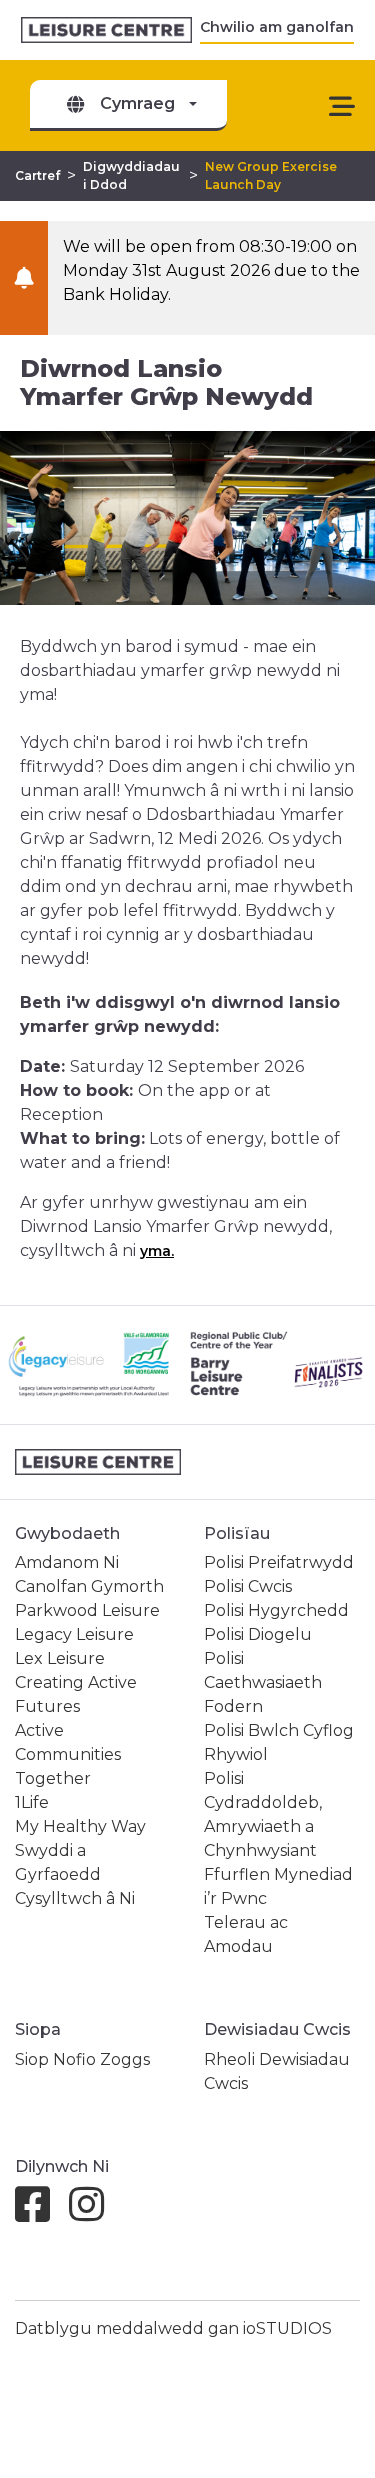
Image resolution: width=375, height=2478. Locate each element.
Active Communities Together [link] (68, 1754)
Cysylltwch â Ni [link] (75, 1898)
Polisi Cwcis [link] (248, 1586)
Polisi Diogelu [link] (258, 1634)
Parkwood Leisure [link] (87, 1610)
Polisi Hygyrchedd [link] (276, 1610)
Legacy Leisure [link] (74, 1634)
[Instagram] (94, 2213)
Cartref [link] (37, 175)
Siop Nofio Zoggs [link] (82, 2059)
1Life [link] (32, 1802)
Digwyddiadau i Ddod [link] (131, 175)
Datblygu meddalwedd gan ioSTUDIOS (173, 2328)
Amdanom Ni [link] (67, 1562)
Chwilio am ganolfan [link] (277, 27)
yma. (157, 1251)
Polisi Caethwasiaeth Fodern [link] (263, 1682)
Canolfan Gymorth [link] (89, 1586)
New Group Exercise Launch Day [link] (271, 175)
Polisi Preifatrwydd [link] (279, 1562)
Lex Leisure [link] (60, 1658)
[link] (106, 30)
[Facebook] (40, 2213)
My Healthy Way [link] (80, 1826)
